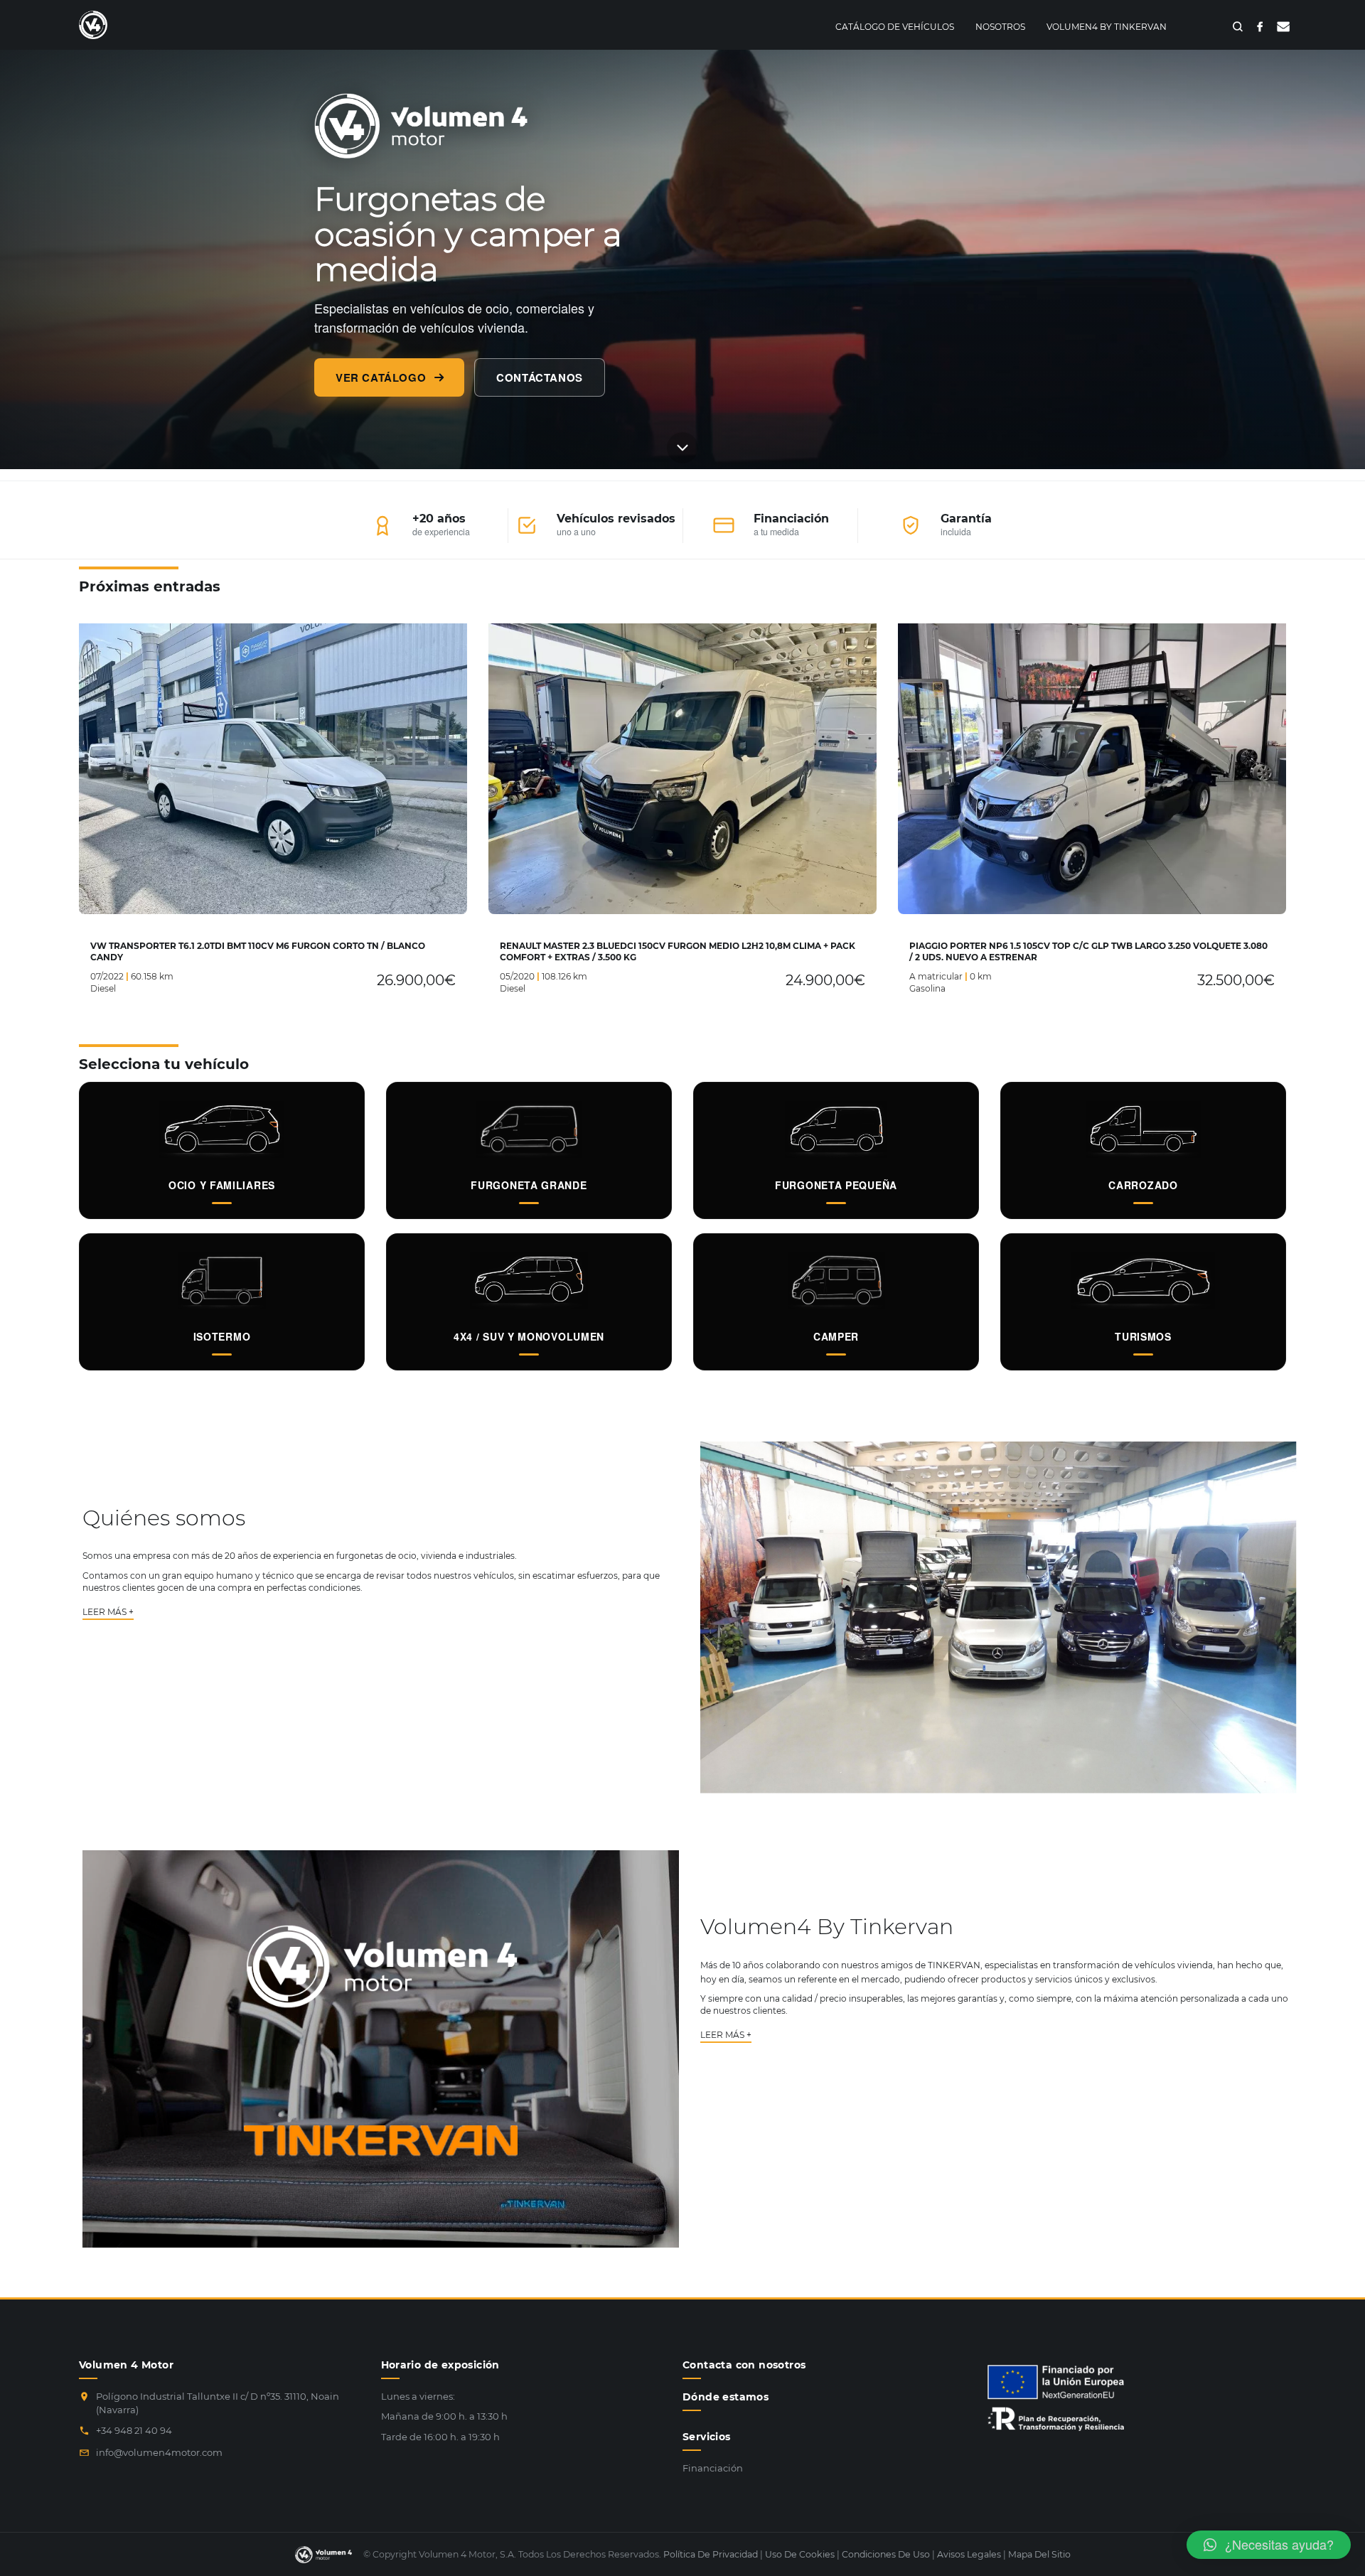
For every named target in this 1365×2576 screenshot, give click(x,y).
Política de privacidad (711, 2554)
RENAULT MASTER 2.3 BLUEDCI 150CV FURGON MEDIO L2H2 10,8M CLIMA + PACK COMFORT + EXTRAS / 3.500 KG (678, 951)
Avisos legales (969, 2554)
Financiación (713, 2468)
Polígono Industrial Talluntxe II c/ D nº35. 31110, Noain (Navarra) (218, 2403)
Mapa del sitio (1039, 2554)
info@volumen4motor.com (159, 2452)
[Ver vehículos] (682, 447)
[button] (1269, 2545)
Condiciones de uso (886, 2554)
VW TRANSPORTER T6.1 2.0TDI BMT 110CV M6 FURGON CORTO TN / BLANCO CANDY (258, 951)
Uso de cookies (800, 2554)
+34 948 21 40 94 (134, 2430)
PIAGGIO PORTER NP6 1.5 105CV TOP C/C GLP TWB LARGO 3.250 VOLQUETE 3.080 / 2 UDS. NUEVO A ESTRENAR (1088, 951)
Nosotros (1000, 27)
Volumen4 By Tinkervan (1107, 27)
